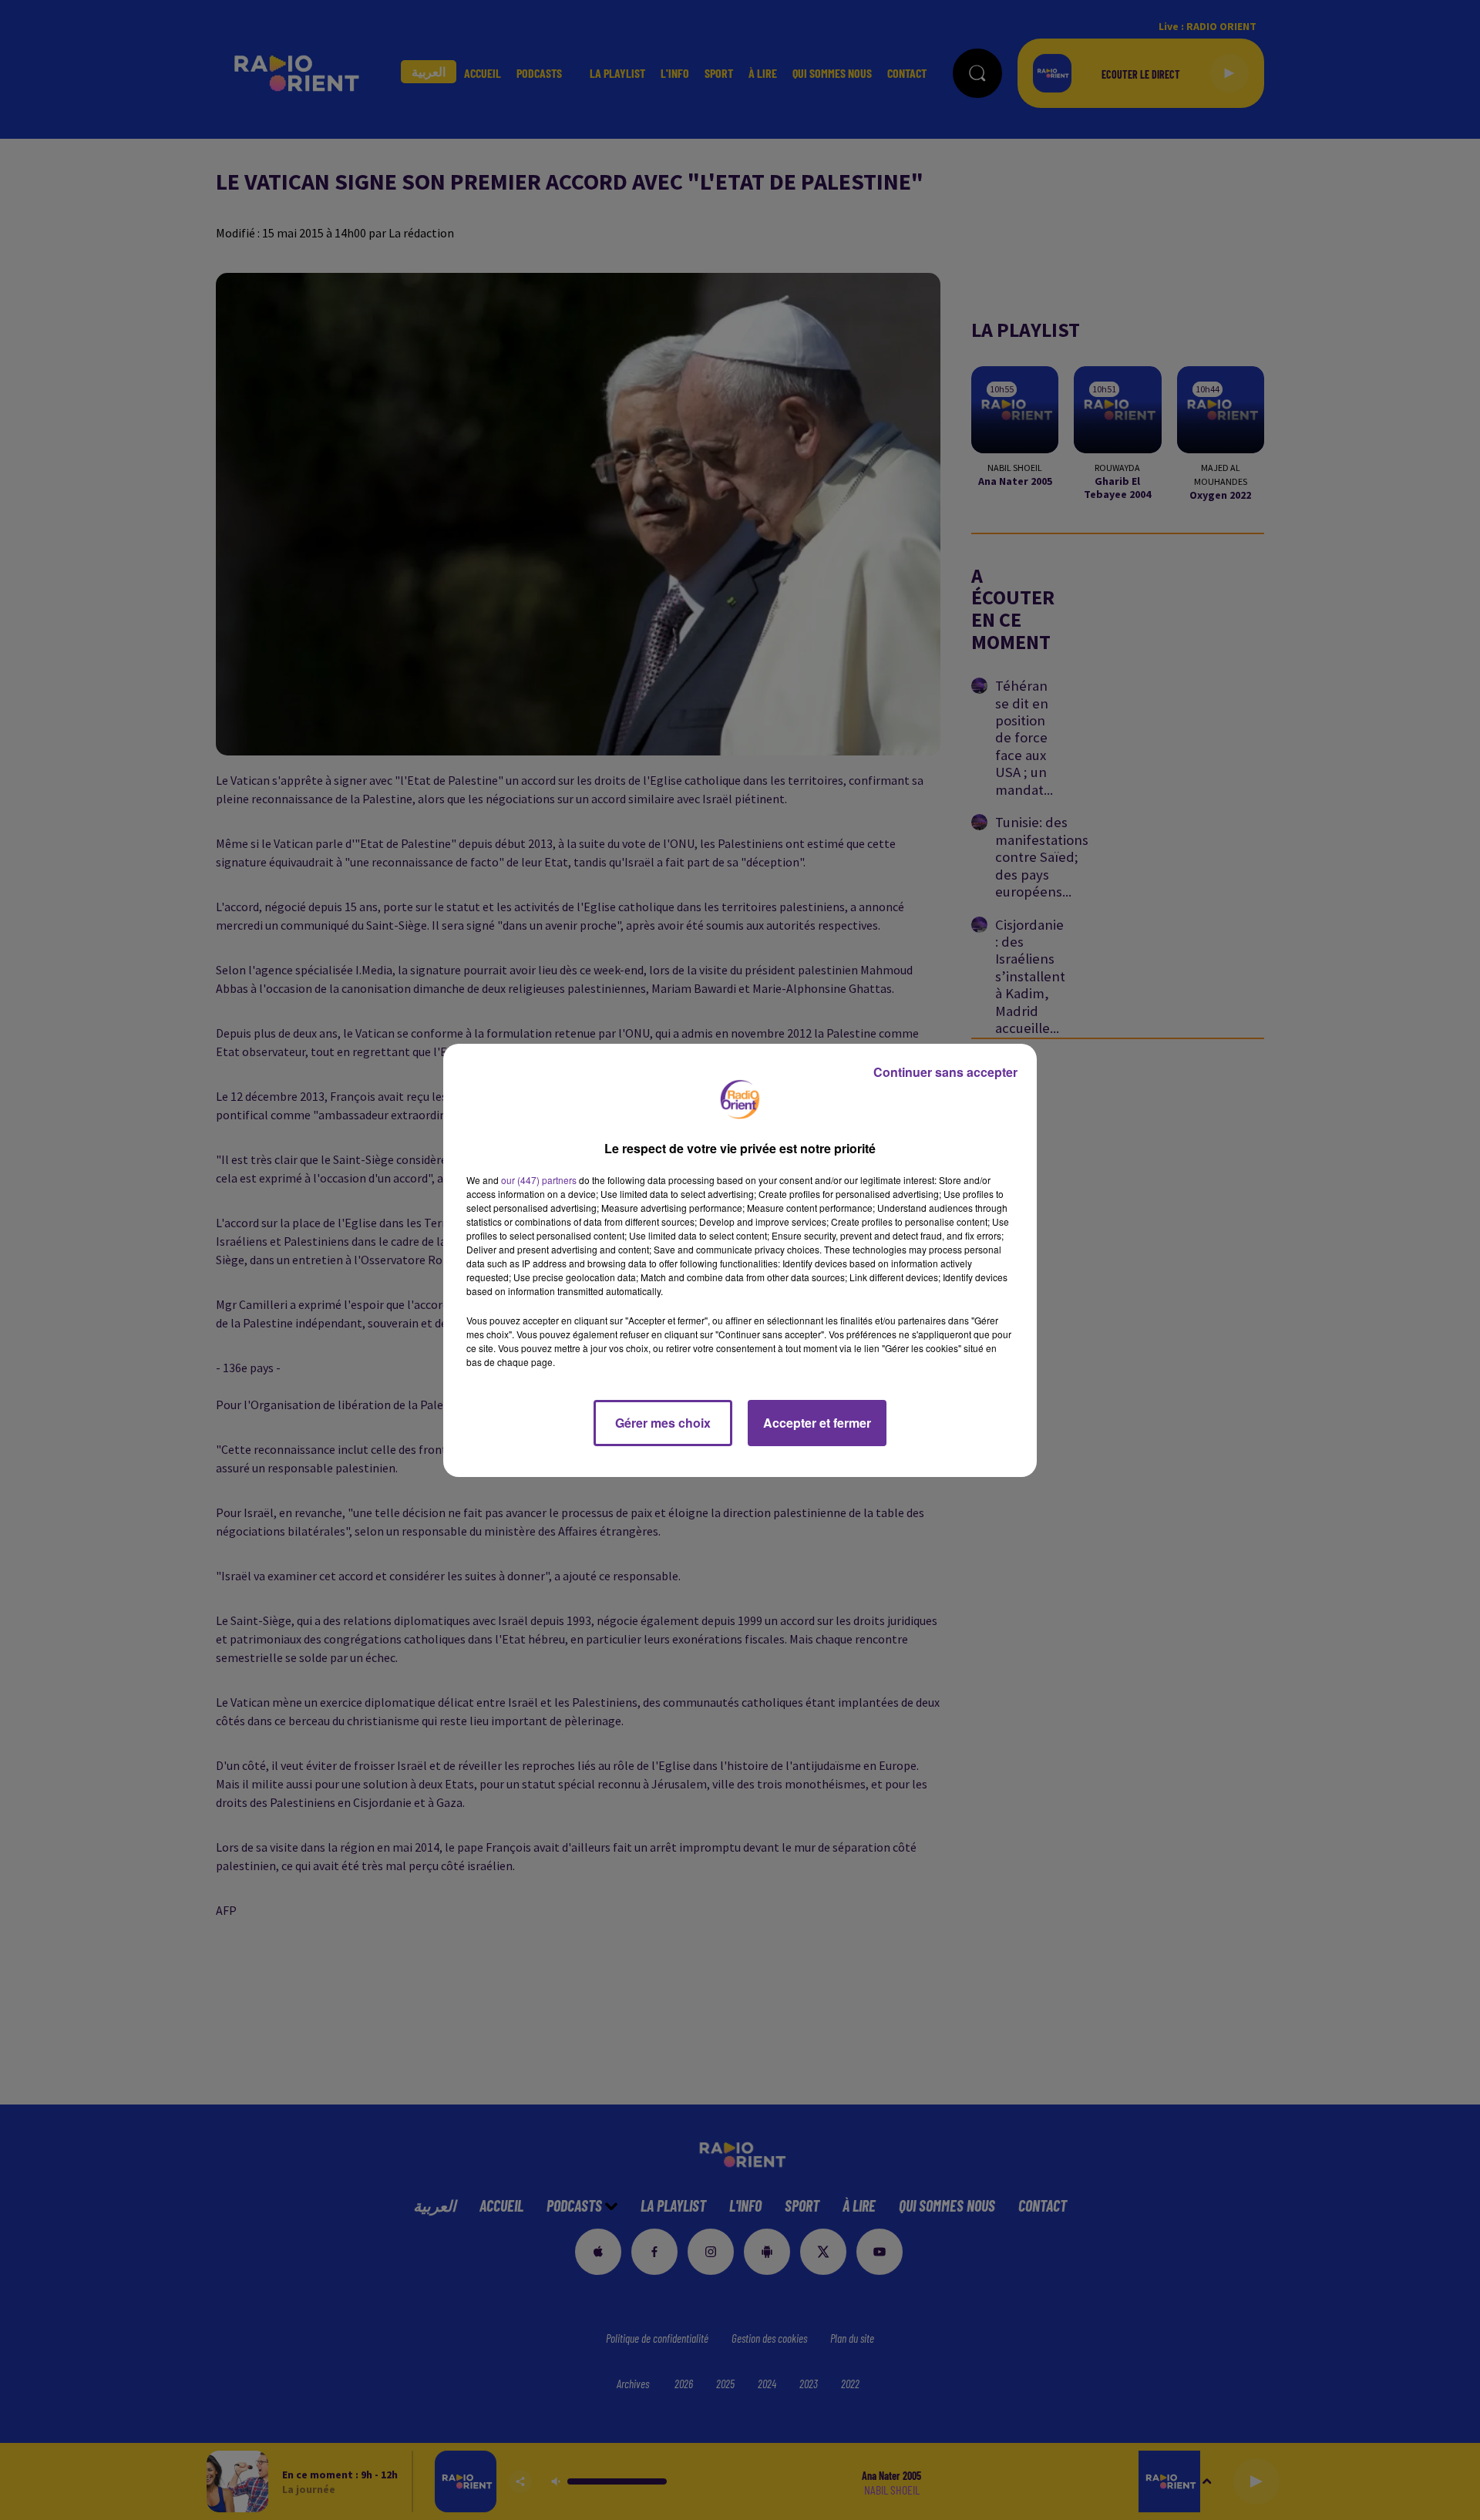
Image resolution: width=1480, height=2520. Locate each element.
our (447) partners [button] (539, 1180)
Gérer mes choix (663, 1423)
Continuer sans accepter (945, 1072)
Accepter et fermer (817, 1423)
